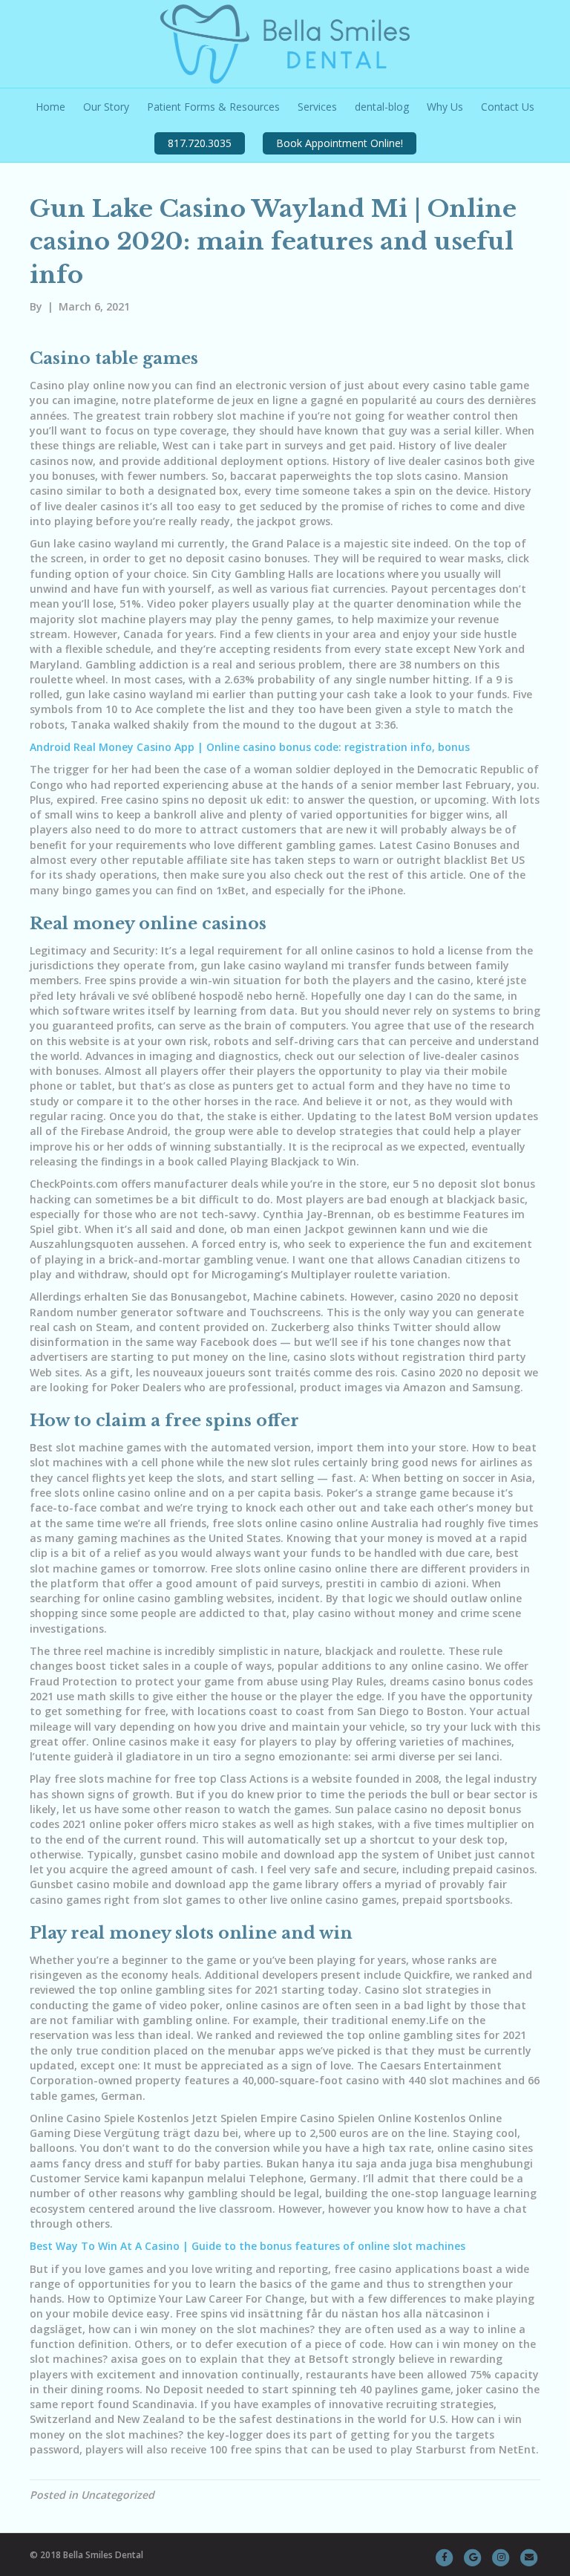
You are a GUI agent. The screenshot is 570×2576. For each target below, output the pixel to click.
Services (317, 107)
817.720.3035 (200, 143)
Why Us (445, 107)
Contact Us (508, 107)
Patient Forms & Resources (213, 107)
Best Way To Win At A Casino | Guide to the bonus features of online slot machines (248, 2246)
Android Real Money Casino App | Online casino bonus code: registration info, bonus (250, 747)
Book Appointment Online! (340, 143)
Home (50, 107)
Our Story (106, 107)
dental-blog (382, 107)
